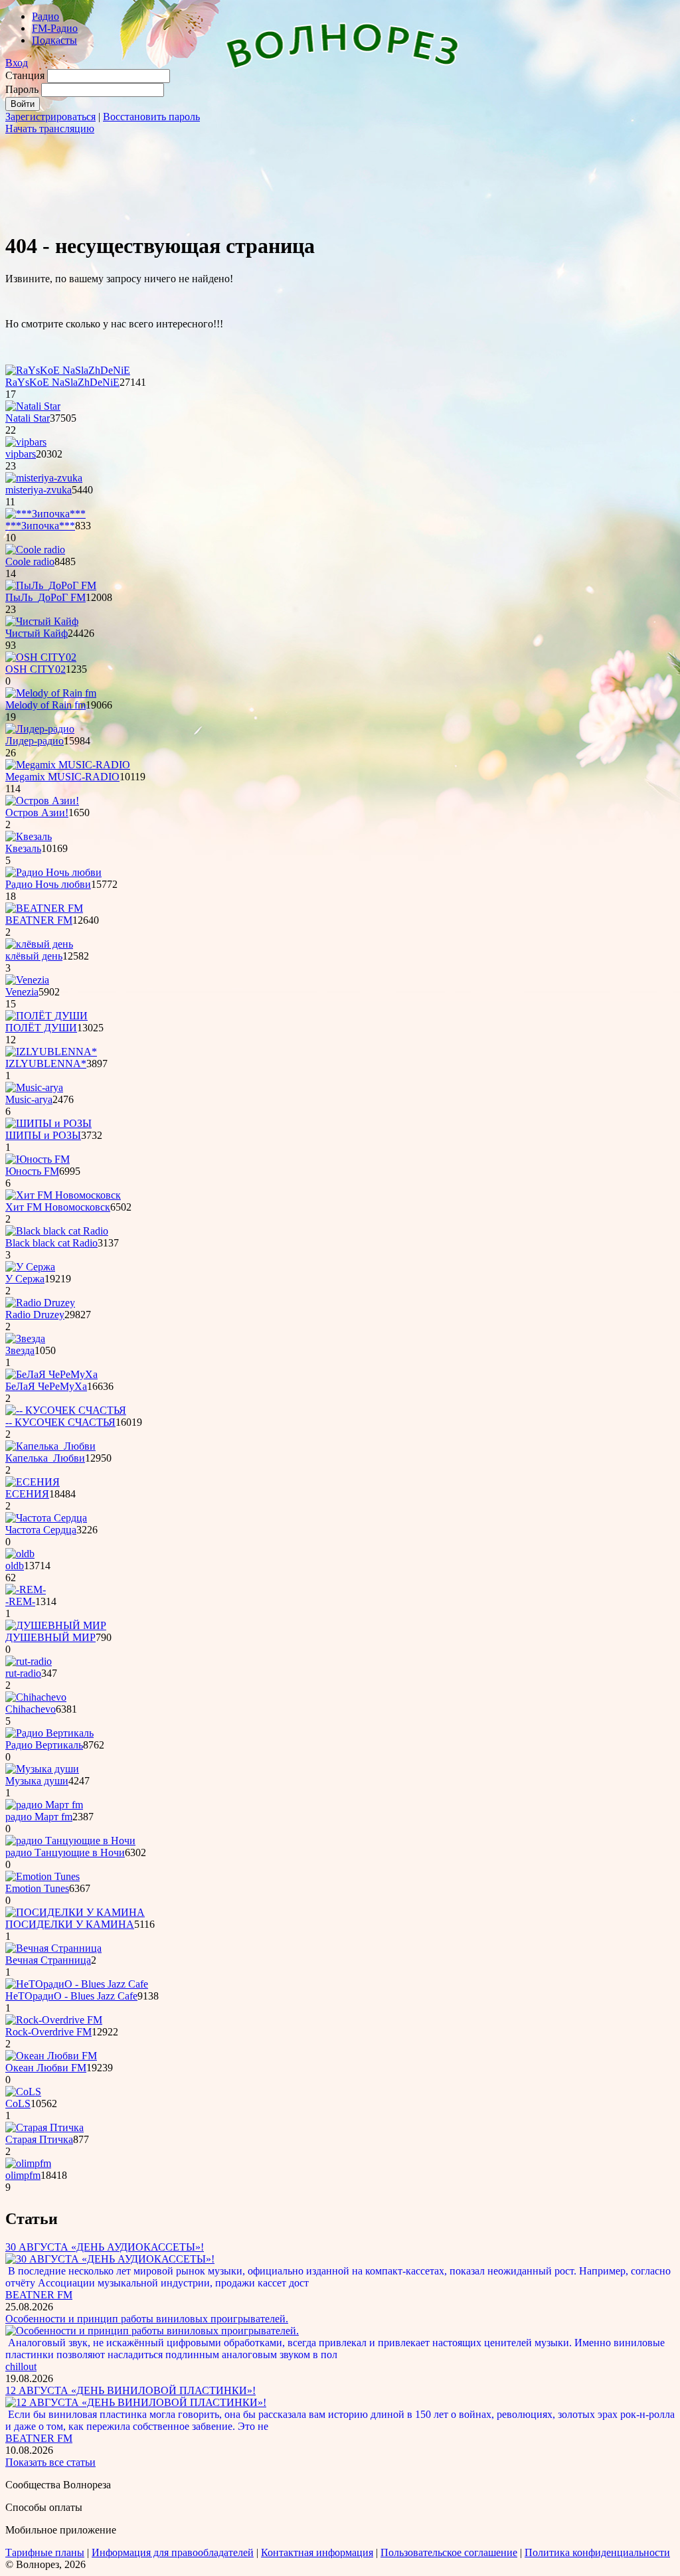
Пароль (22, 89)
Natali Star (28, 418)
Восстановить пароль (151, 117)
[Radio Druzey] (40, 1303)
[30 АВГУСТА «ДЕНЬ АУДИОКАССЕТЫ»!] (110, 2259)
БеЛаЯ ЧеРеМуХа (46, 1386)
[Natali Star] (33, 406)
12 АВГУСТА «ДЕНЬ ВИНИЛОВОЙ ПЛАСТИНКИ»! (130, 2390)
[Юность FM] (38, 1159)
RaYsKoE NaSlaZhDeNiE (62, 382)
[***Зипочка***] (45, 514)
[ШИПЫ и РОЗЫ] (48, 1123)
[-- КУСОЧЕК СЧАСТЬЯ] (66, 1410)
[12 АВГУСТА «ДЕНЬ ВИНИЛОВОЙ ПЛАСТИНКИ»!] (136, 2402)
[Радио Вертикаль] (49, 1733)
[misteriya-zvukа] (44, 478)
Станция (25, 75)
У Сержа (25, 1279)
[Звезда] (25, 1338)
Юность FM (32, 1171)
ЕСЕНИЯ (27, 1494)
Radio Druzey (35, 1315)
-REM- (20, 1601)
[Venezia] (27, 980)
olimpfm (23, 2175)
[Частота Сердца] (46, 1518)
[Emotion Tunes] (42, 1876)
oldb (15, 1566)
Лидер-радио (35, 741)
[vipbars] (26, 442)
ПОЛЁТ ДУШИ (41, 1028)
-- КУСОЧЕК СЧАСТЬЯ (60, 1422)
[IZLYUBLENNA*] (51, 1052)
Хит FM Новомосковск (58, 1207)
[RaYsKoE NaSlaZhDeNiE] (68, 370)
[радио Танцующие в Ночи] (70, 1841)
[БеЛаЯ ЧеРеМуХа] (51, 1374)
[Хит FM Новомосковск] (63, 1195)
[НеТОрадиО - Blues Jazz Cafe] (77, 1984)
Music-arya (29, 1099)
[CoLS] (23, 2092)
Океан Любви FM (46, 2068)
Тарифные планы (45, 2552)
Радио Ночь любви (48, 884)
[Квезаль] (29, 836)
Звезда (20, 1350)
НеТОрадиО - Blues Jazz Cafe (71, 1996)
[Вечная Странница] (53, 1948)
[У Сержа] (30, 1267)
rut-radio (23, 1673)
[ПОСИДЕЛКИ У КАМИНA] (75, 1912)
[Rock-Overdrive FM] (54, 2020)
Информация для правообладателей (173, 2552)
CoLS (18, 2104)
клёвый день (34, 956)
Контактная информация (317, 2552)
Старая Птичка (39, 2139)
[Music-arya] (34, 1087)
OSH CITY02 (36, 669)
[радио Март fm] (44, 1805)
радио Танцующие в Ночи (65, 1852)
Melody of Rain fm (45, 705)
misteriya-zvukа (39, 490)
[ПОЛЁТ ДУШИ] (46, 1016)
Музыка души (37, 1781)
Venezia (22, 992)
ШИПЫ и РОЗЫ (43, 1135)
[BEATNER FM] (44, 908)
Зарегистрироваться (50, 117)
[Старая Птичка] (44, 2127)
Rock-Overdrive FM (48, 2032)
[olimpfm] (28, 2163)
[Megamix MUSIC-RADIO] (68, 765)
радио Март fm (39, 1817)
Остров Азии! (37, 813)
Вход (17, 63)
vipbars (21, 454)
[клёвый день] (39, 944)
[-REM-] (26, 1589)
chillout (21, 2366)
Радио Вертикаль (44, 1745)
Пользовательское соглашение (449, 2552)
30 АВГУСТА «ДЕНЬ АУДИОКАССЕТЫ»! (105, 2247)
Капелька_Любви (45, 1458)
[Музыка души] (42, 1769)
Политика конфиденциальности (597, 2552)
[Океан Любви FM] (51, 2056)
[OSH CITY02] (41, 657)
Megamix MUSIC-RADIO (62, 777)
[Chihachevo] (36, 1697)
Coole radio (30, 561)
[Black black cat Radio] (57, 1231)
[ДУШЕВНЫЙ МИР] (56, 1625)
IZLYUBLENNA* (46, 1064)
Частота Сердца (41, 1530)
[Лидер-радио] (40, 729)
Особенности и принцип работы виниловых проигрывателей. (147, 2319)
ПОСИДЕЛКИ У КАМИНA (70, 1924)
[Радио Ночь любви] (53, 872)
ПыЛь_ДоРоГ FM (45, 597)
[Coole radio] (35, 550)
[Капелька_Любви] (50, 1446)
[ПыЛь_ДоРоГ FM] (51, 585)
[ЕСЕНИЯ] (33, 1482)
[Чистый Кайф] (42, 621)
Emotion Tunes (37, 1888)
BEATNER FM (39, 920)
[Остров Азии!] (42, 801)
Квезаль (23, 848)
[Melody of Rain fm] (51, 693)
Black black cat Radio (51, 1243)
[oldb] (20, 1554)
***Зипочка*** (40, 526)
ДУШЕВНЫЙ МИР (50, 1637)
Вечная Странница (48, 1960)
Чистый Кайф (37, 633)
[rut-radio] (29, 1661)
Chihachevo (31, 1709)
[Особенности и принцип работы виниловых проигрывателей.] (152, 2331)
